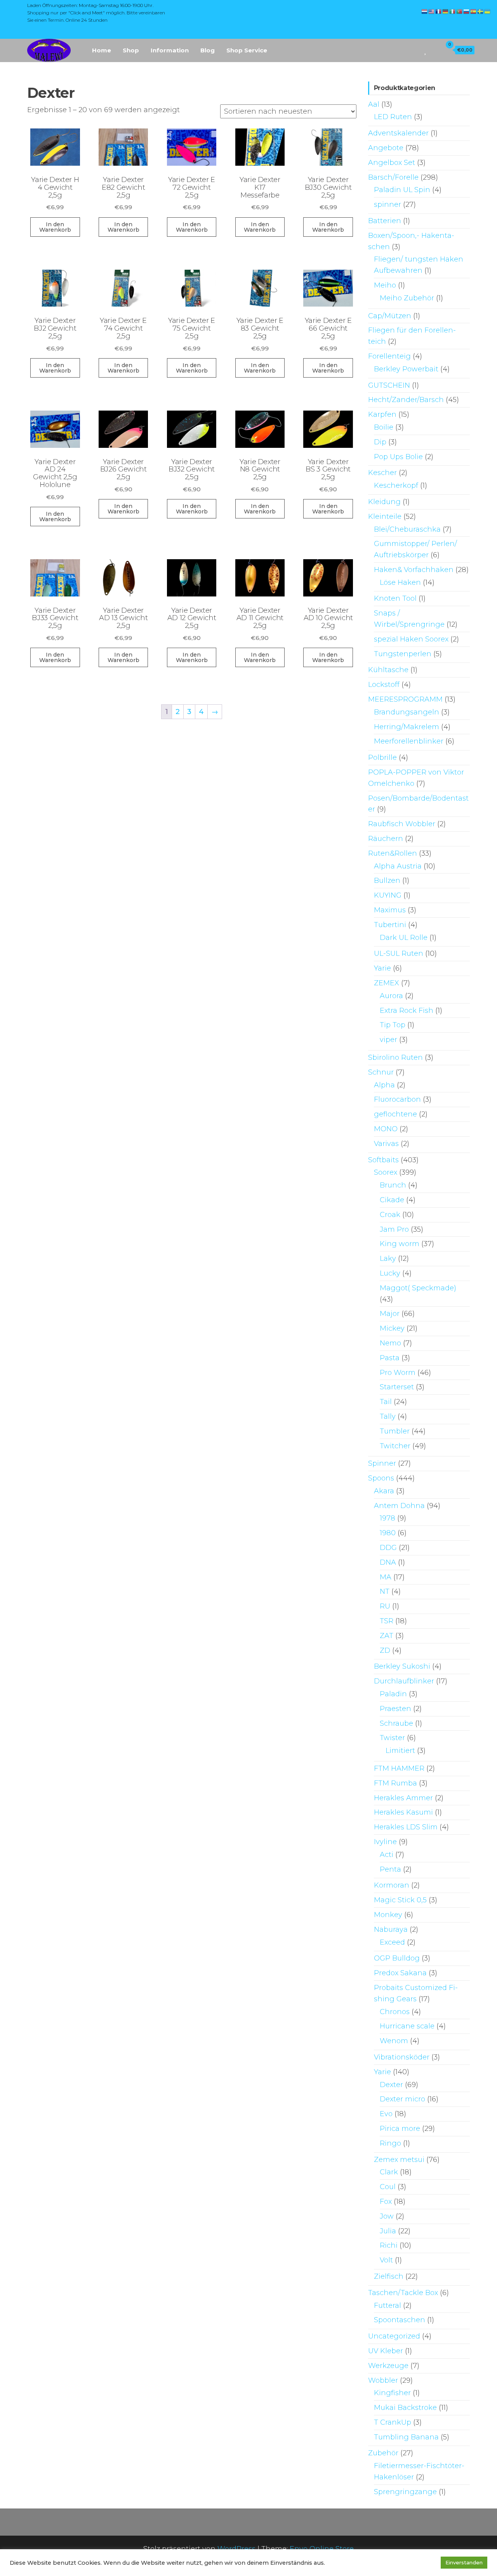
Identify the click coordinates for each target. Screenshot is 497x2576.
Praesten (395, 1709)
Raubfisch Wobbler (402, 824)
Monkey (388, 1915)
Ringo (390, 2143)
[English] (432, 11)
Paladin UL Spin (402, 190)
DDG (388, 1548)
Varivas (386, 1144)
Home (102, 50)
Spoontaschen (400, 2320)
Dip (380, 442)
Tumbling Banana (406, 2437)
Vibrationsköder (402, 2057)
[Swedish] (481, 11)
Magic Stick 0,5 (400, 1900)
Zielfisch (389, 2276)
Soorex (386, 1172)
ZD (385, 1650)
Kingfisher (392, 2393)
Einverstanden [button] (464, 2562)
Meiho (385, 285)
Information (170, 50)
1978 (388, 1518)
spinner (388, 205)
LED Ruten (393, 117)
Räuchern (386, 839)
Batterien (385, 221)
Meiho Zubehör (407, 298)
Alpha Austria (398, 866)
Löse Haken (400, 582)
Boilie (384, 427)
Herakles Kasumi (403, 1812)
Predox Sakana (400, 1973)
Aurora (391, 996)
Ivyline (385, 1842)
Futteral (388, 2306)
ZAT (387, 1636)
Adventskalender (398, 133)
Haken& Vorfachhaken (414, 570)
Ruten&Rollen (393, 853)
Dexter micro (402, 2099)
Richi (389, 2245)
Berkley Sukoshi (402, 1666)
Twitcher (395, 1446)
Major (390, 1314)
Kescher (382, 473)
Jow (387, 2216)
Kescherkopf (396, 485)
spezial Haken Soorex (411, 639)
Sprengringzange (405, 2492)
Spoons (381, 1478)
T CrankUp (393, 2422)
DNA (388, 1562)
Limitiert (400, 1751)
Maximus (390, 910)
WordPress (236, 2549)
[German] (446, 11)
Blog (208, 50)
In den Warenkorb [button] (55, 227)
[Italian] (453, 11)
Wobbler (383, 2380)
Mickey (392, 1328)
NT (385, 1591)
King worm (400, 1244)
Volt (386, 2260)
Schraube (396, 1723)
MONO (386, 1129)
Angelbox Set (392, 163)
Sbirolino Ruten (395, 1057)
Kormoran (392, 1885)
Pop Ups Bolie (398, 457)
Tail (386, 1402)
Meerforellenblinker (409, 741)
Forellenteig (389, 356)
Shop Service (247, 50)
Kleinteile (385, 517)
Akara (384, 1491)
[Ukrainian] (488, 11)
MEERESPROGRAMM (405, 699)
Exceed (392, 1942)
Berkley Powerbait (406, 369)
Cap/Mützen (390, 316)
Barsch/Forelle (393, 177)
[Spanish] (474, 11)
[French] (439, 11)
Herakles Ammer (403, 1798)
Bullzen (387, 881)
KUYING (388, 895)
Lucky (390, 1273)
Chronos (395, 2012)
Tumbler (395, 1431)
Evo (386, 2114)
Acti (387, 1855)
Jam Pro (394, 1229)
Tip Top (393, 1025)
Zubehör (383, 2453)
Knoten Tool (395, 598)
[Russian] (467, 11)
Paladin (393, 1694)
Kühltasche (388, 670)
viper (388, 1040)
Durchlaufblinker (404, 1681)
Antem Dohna (399, 1506)
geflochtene (395, 1114)
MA (386, 1577)
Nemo (390, 1343)
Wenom (394, 2041)
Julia (388, 2231)
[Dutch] (425, 11)
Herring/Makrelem (407, 727)
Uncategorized (394, 2336)
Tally (388, 1416)
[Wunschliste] (426, 50)
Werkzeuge (388, 2366)
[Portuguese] (460, 11)
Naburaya (391, 1929)
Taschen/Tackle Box (403, 2293)
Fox (386, 2202)
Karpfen (382, 414)
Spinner (382, 1463)
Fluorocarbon (397, 1099)
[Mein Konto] (434, 50)
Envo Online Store (322, 2549)
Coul (388, 2187)
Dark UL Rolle (404, 938)
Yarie (382, 968)
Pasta (390, 1358)
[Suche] (415, 50)
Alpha (384, 1085)
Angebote (386, 148)
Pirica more (400, 2129)
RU (385, 1606)
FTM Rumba (395, 1783)
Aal (374, 104)
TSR (387, 1621)
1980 (388, 1533)
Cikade (392, 1200)
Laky (388, 1259)
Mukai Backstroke (405, 2408)
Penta (390, 1869)
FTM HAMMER (399, 1768)
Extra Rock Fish (407, 1011)
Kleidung (384, 502)
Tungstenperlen (403, 654)
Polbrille (382, 758)
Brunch (393, 1185)
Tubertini (390, 925)
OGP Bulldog (397, 1958)
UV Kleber (386, 2351)
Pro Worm (398, 1373)
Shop (131, 50)
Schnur (381, 1072)
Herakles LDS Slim (406, 1827)
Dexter (391, 2085)
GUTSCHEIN (389, 385)
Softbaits (383, 1160)
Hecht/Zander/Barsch (406, 400)
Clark (389, 2172)
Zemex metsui (399, 2160)
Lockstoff (384, 685)
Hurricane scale (407, 2026)
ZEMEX (387, 983)
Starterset (397, 1387)
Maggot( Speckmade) (418, 1288)
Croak (390, 1215)
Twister (392, 1738)
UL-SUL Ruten (399, 953)
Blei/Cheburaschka (407, 529)
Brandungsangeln (407, 712)
